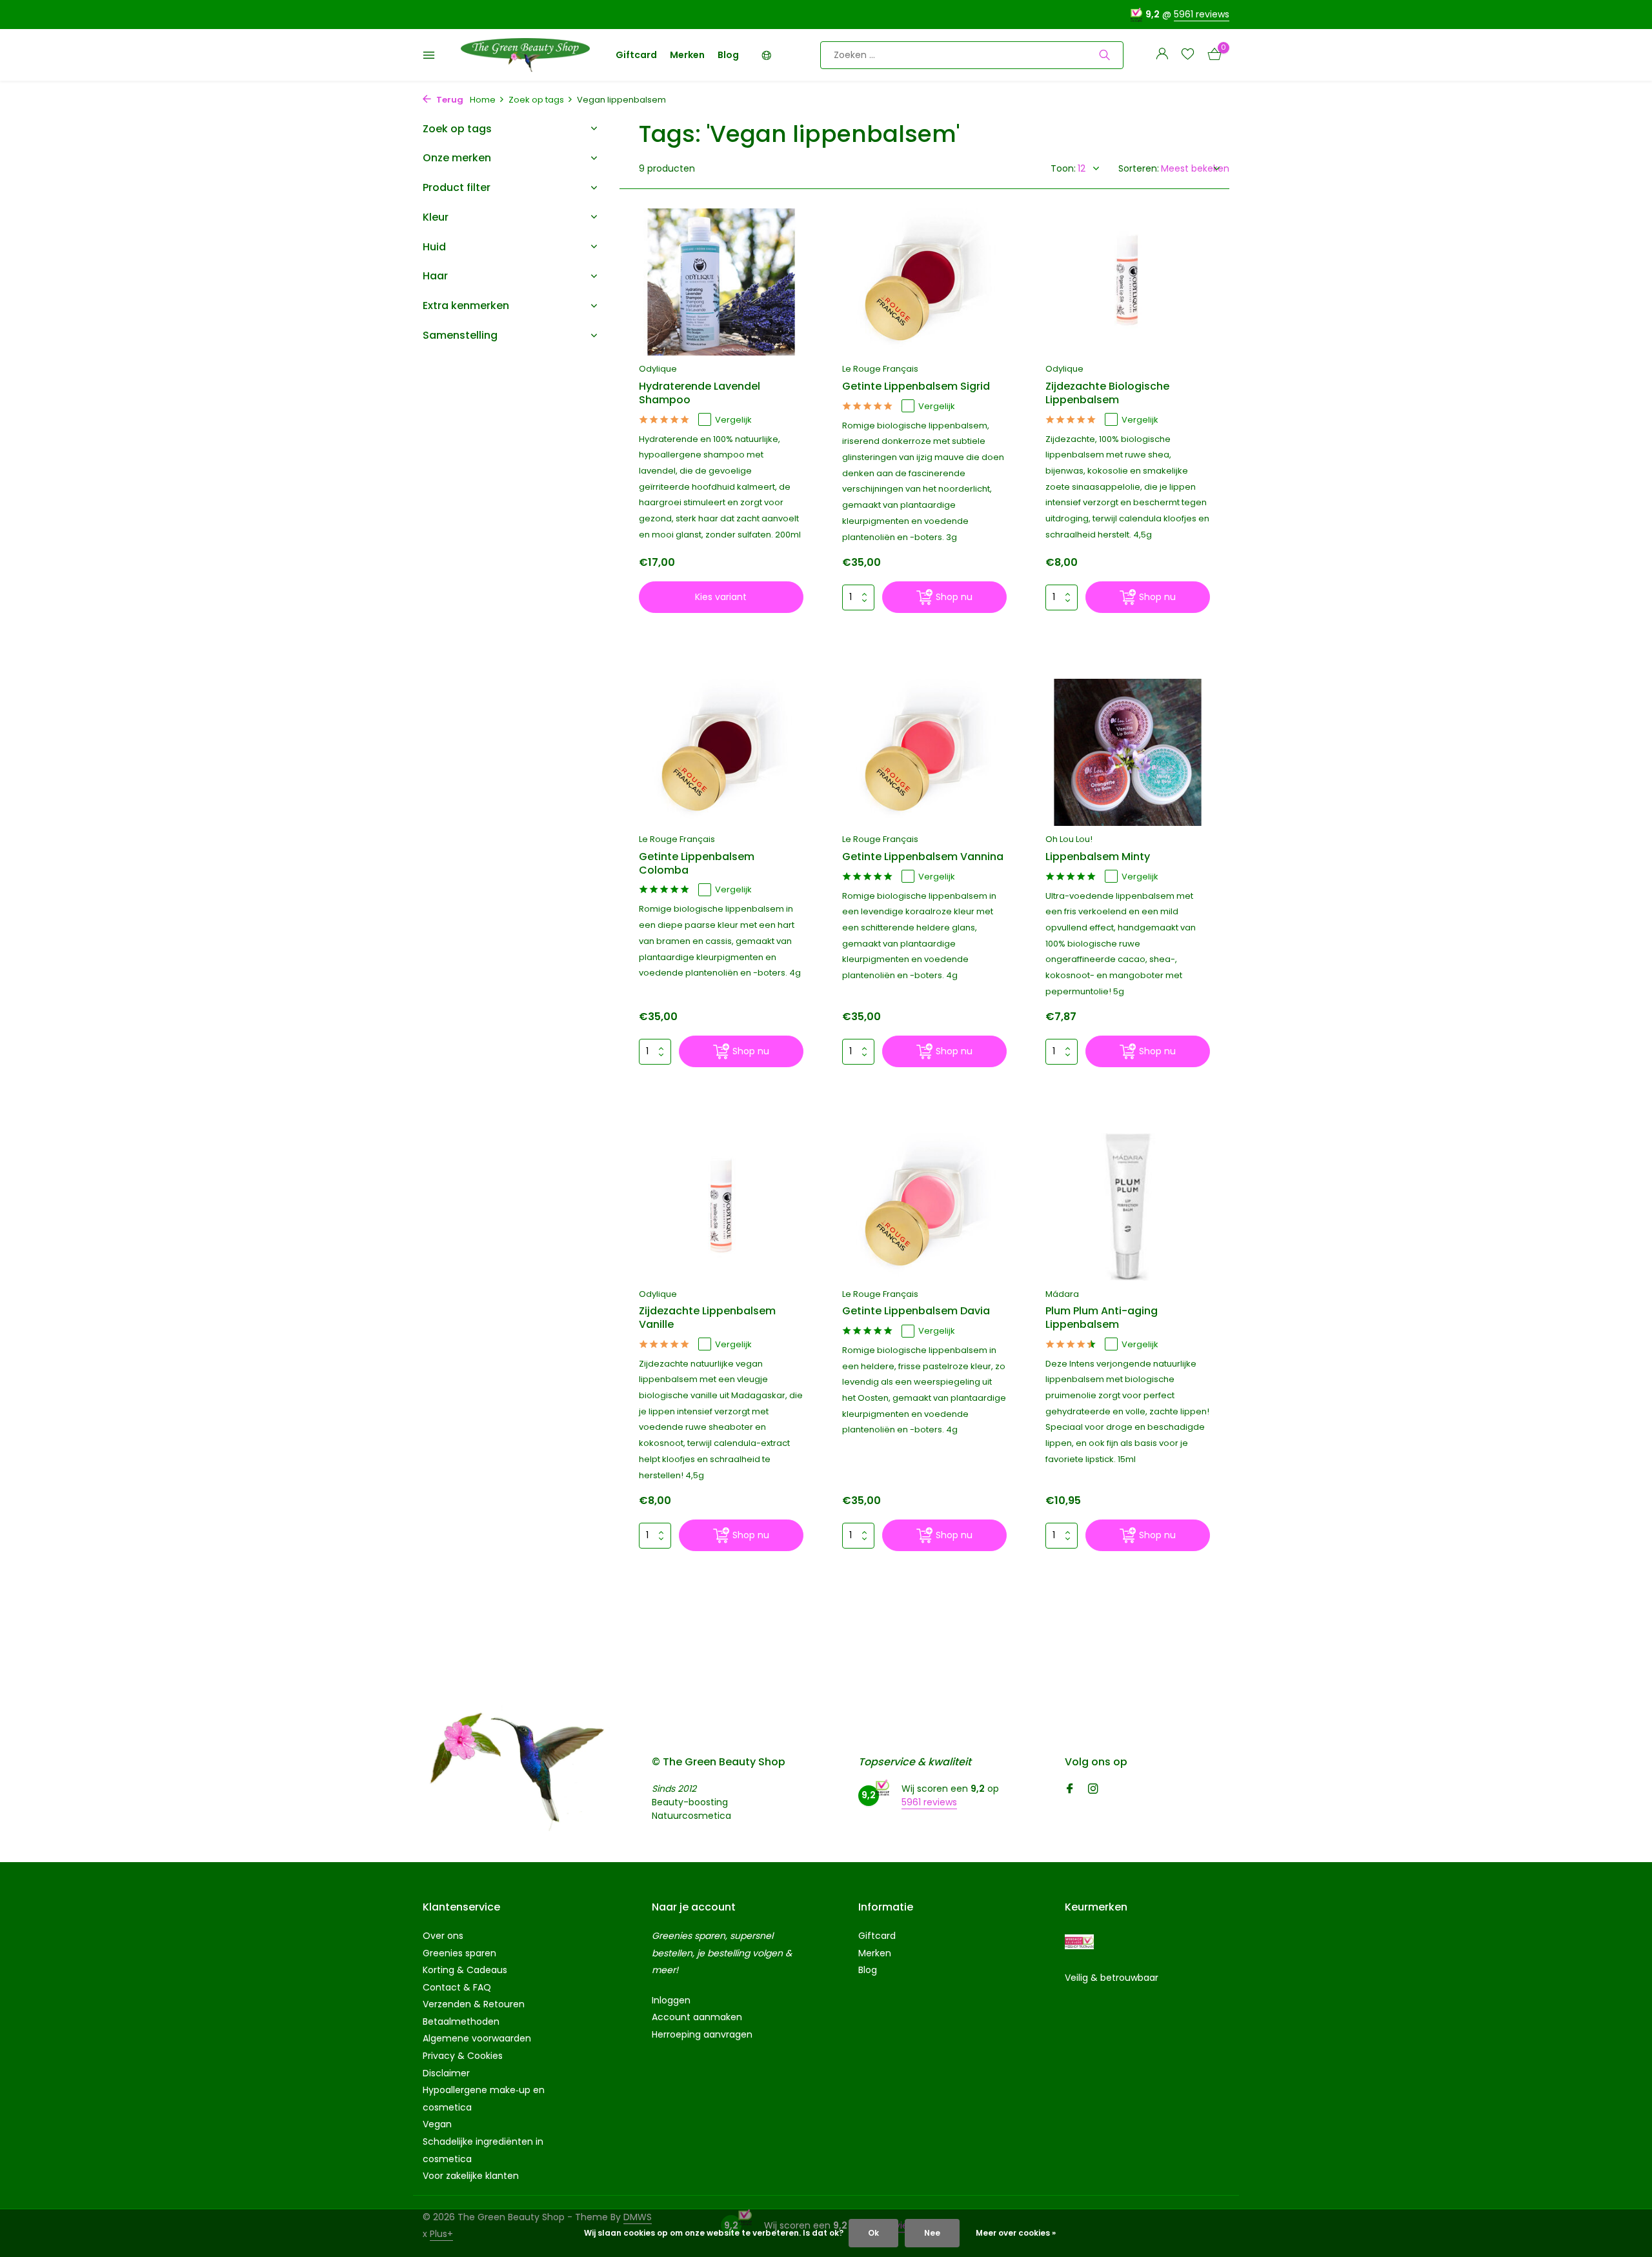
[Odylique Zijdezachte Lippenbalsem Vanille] (721, 1207)
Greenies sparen (459, 1953)
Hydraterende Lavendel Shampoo (700, 394)
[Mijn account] (1162, 55)
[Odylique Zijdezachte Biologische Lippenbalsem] (1128, 282)
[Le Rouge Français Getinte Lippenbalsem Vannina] (924, 752)
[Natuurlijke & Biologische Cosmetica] (525, 55)
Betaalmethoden (461, 2021)
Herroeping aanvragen (702, 2034)
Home (483, 100)
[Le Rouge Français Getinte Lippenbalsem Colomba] (721, 752)
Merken (687, 55)
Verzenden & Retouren (474, 2004)
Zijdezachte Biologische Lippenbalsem (1107, 394)
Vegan (437, 2124)
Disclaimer (446, 2073)
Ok (873, 2233)
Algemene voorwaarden (477, 2038)
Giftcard (636, 55)
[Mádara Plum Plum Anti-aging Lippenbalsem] (1128, 1207)
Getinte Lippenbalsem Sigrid (916, 387)
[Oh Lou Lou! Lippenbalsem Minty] (1128, 752)
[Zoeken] (1104, 55)
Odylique (658, 369)
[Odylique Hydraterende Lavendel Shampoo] (721, 282)
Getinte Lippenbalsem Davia (916, 1311)
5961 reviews (1202, 14)
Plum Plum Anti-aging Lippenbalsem (1102, 1318)
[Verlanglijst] (1188, 55)
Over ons (443, 1936)
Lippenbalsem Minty (1098, 857)
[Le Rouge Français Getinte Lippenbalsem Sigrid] (924, 282)
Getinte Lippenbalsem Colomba (697, 864)
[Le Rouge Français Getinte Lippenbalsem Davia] (924, 1207)
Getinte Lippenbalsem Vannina (923, 857)
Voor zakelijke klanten (471, 2176)
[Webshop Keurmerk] (1079, 1942)
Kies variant (721, 597)
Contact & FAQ (457, 1987)
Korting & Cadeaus (465, 1970)
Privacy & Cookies (463, 2056)
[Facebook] (1070, 1790)
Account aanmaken (697, 2017)
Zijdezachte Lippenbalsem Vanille (707, 1318)
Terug (449, 100)
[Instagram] (1093, 1790)
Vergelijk (733, 420)
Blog (728, 55)
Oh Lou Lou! (1069, 839)
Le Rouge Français (880, 369)
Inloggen (671, 2000)
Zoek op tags (536, 100)
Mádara (1062, 1294)
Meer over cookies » (1016, 2233)
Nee (932, 2233)
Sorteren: (1139, 168)
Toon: (1063, 168)
